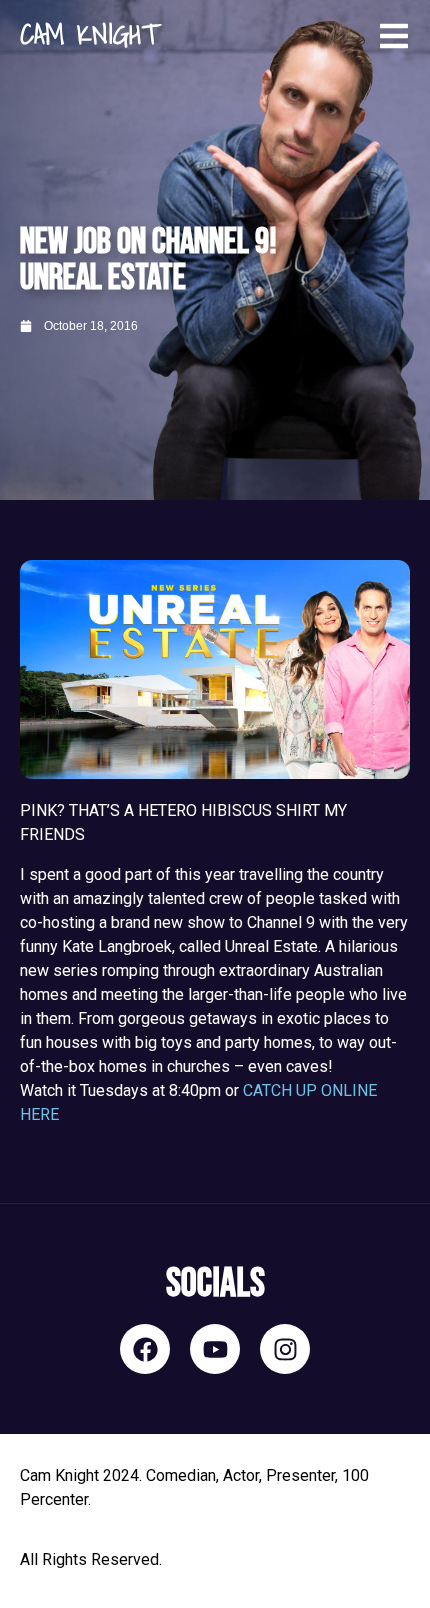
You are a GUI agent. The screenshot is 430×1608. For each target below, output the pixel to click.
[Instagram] (285, 1349)
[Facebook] (145, 1349)
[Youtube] (215, 1349)
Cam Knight (89, 33)
